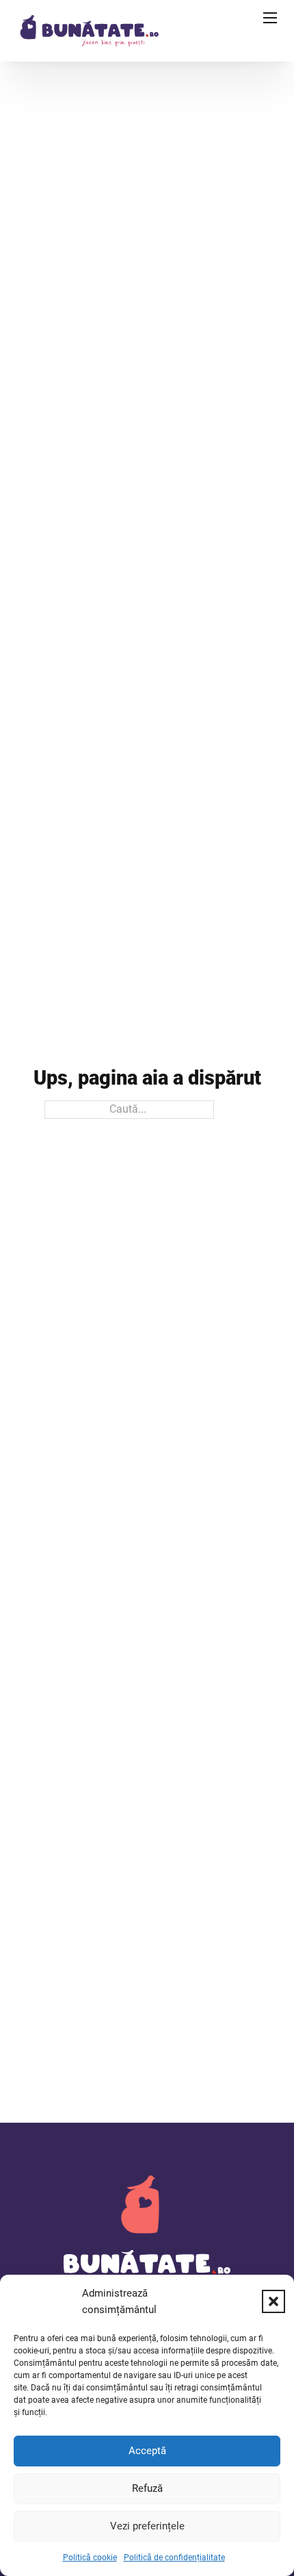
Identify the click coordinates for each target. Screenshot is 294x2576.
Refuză (147, 2488)
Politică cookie (90, 2558)
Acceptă (147, 2451)
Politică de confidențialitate (174, 2558)
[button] (273, 2301)
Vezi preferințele (147, 2526)
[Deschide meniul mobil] (270, 18)
